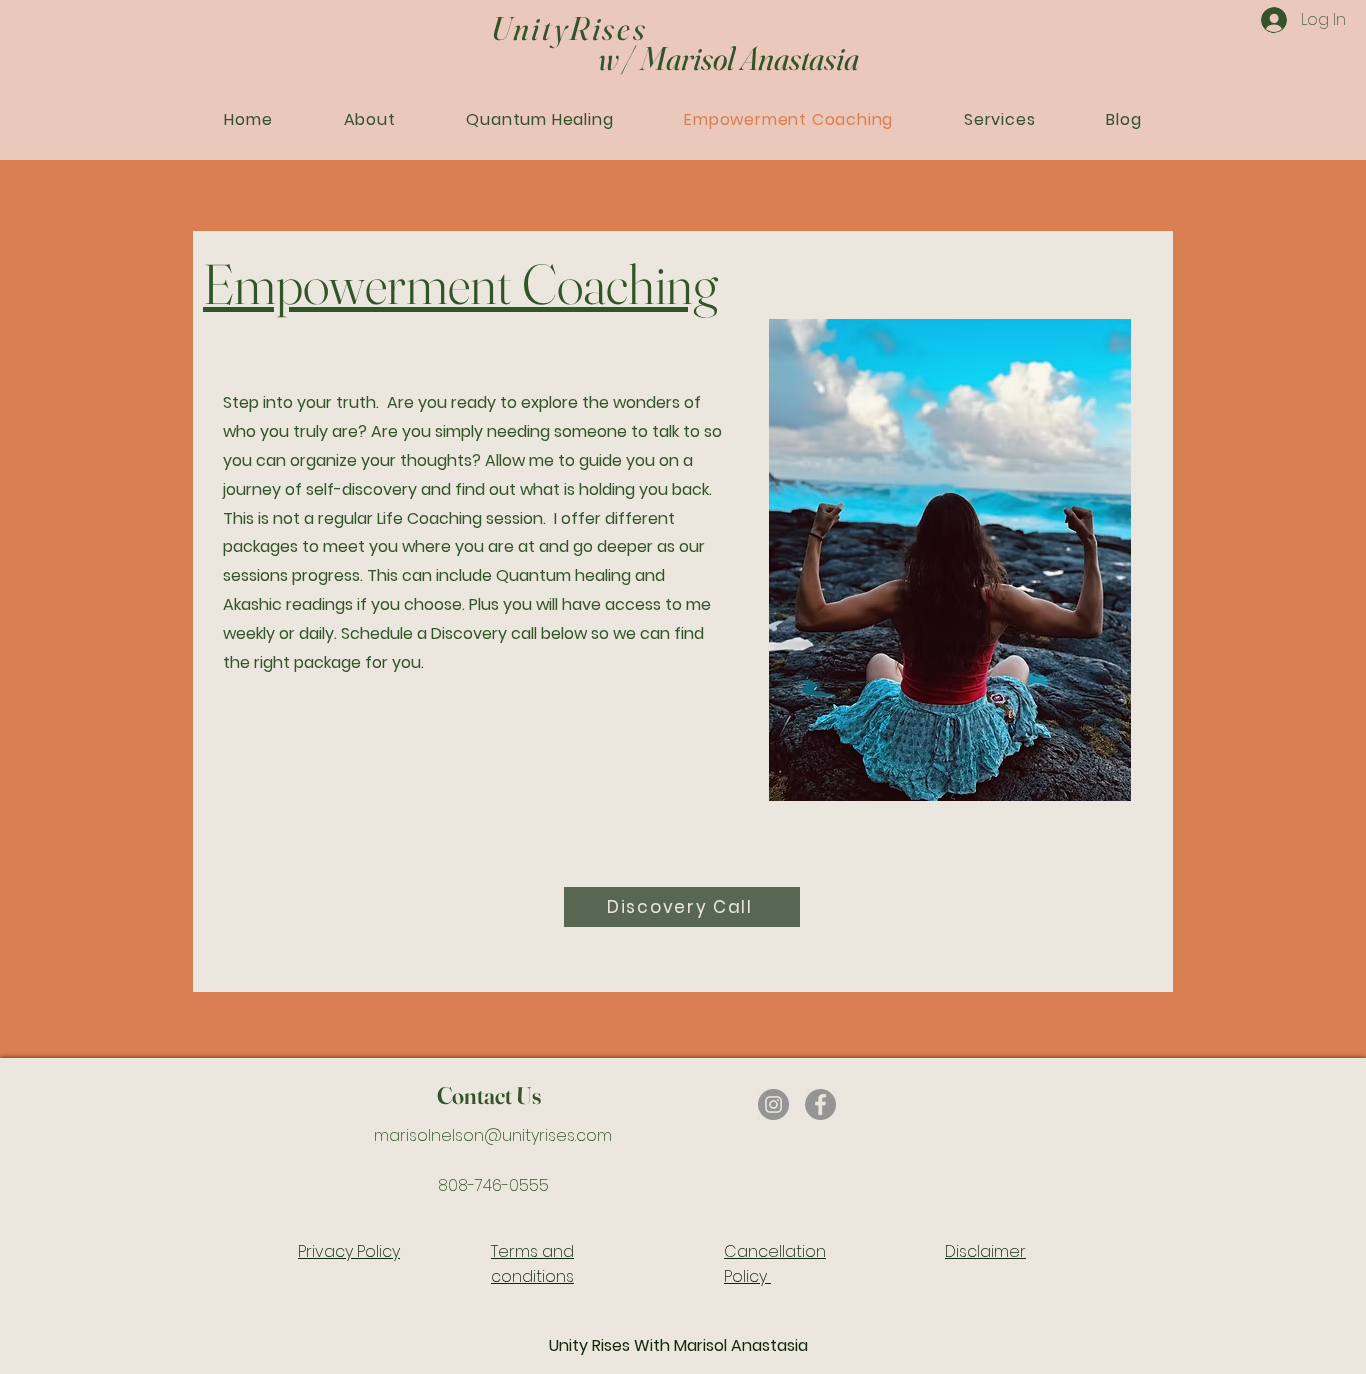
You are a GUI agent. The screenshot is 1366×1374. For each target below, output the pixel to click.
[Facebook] (820, 1104)
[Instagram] (773, 1104)
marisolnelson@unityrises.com (493, 1135)
